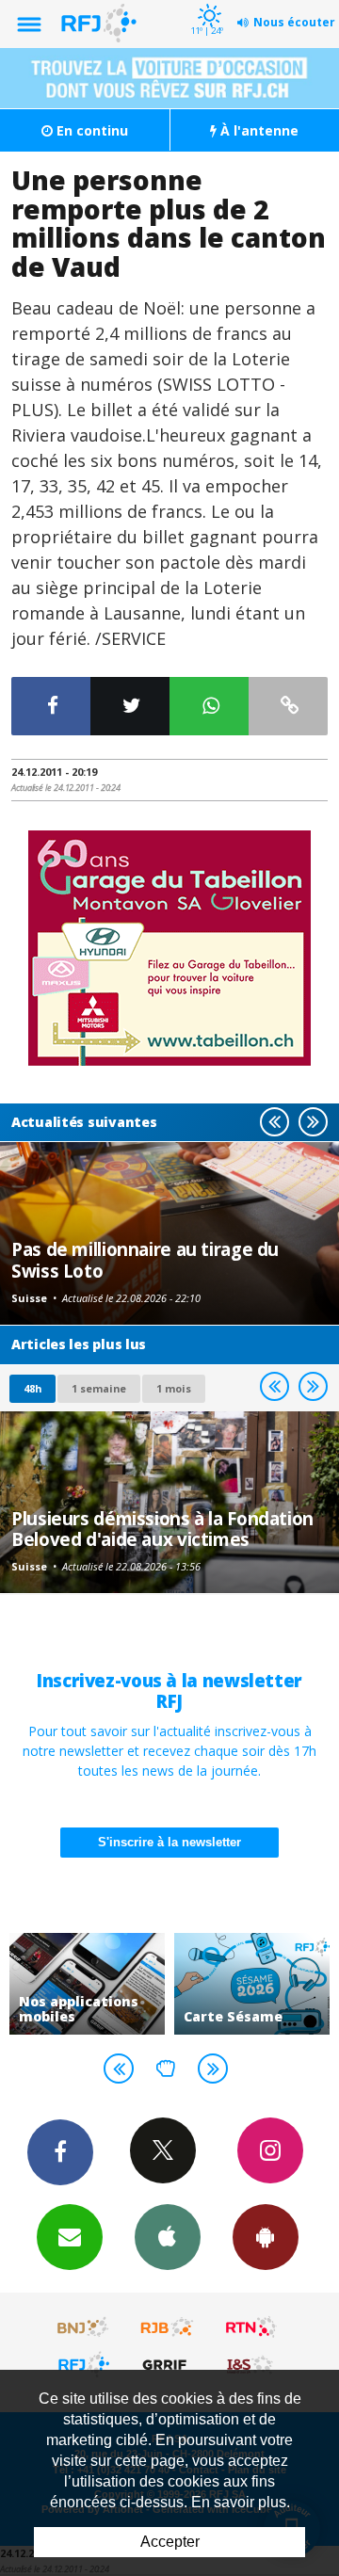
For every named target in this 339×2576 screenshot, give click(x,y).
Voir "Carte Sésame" (252, 1984)
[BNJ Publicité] (84, 2327)
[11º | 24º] (207, 2)
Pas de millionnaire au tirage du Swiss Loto (145, 1259)
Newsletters (70, 2237)
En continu (90, 130)
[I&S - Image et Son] (251, 2364)
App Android (266, 2237)
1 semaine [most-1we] (99, 1388)
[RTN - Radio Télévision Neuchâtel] (251, 2327)
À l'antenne (258, 130)
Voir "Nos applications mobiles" (87, 1984)
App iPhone (168, 2237)
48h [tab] (32, 1388)
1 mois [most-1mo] (174, 1388)
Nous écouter (294, 22)
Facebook (60, 2152)
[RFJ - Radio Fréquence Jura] (84, 2364)
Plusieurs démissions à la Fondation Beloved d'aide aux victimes (162, 1529)
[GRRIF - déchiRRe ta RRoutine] (168, 2364)
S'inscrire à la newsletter (169, 1842)
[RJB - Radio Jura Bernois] (168, 2327)
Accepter (170, 2542)
